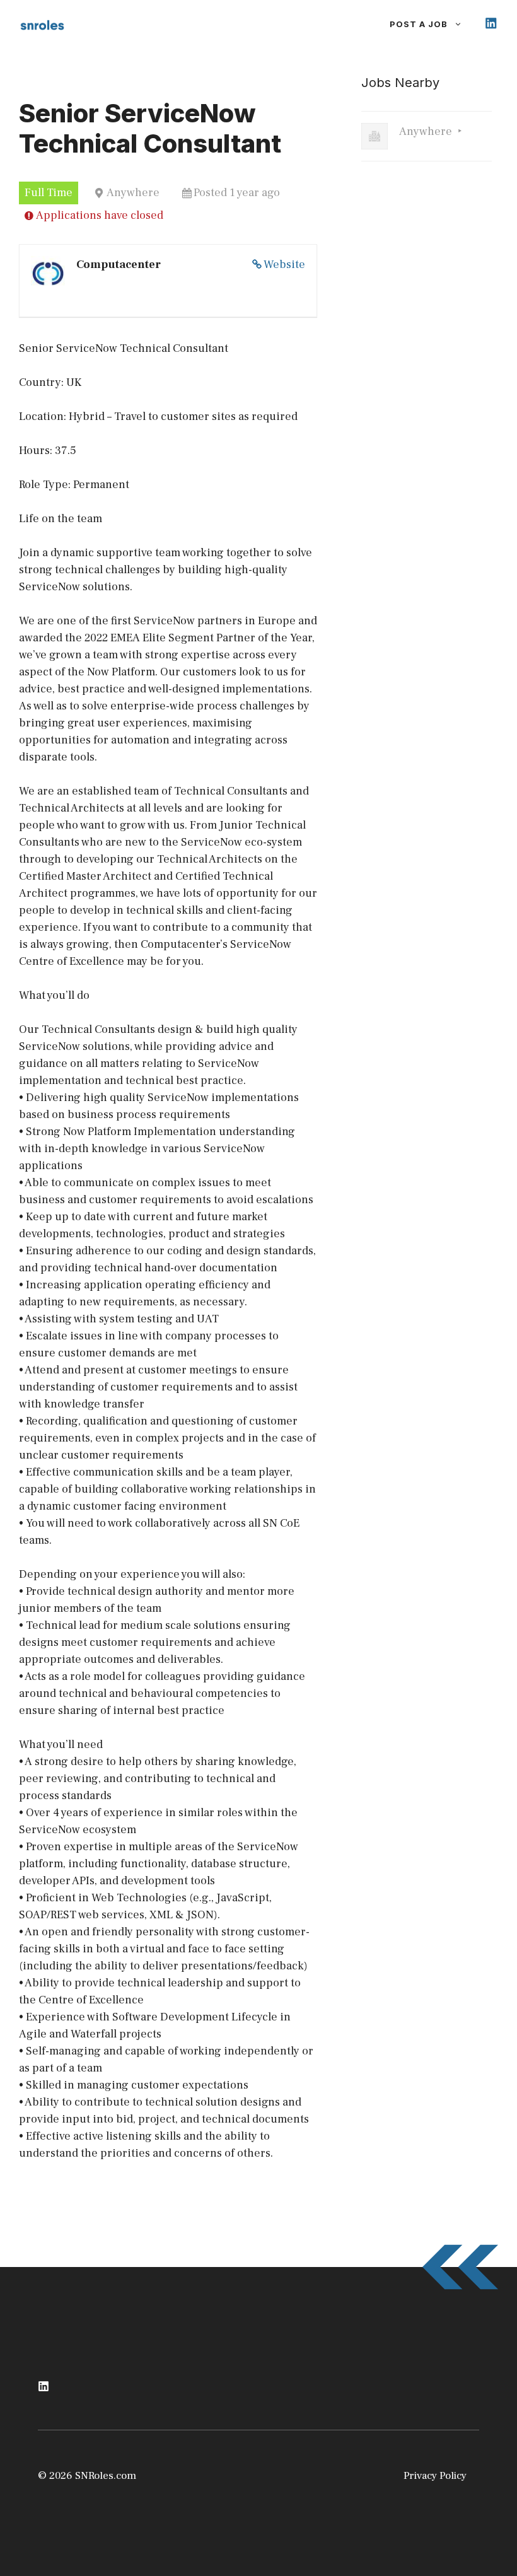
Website (284, 265)
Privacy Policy (435, 2476)
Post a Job (419, 24)
